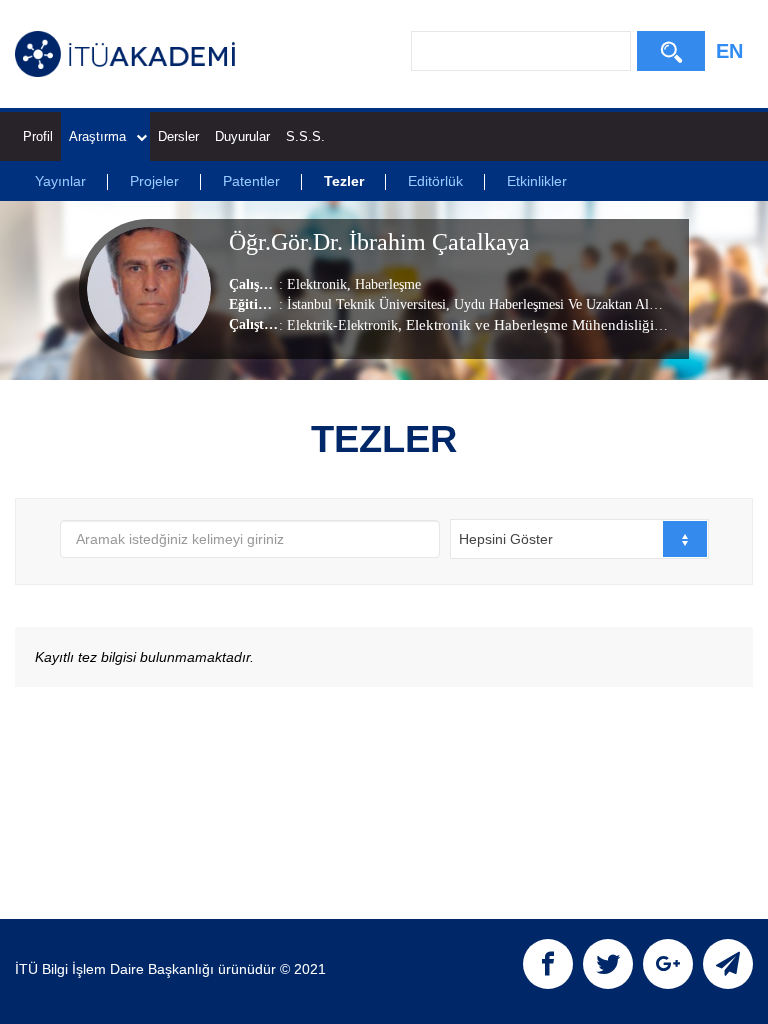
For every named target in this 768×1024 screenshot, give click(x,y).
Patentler (251, 181)
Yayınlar (60, 181)
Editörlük (435, 181)
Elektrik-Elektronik (342, 325)
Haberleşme (386, 284)
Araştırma (97, 136)
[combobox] (579, 539)
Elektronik (317, 284)
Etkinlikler (537, 181)
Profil (38, 136)
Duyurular (242, 136)
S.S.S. (305, 136)
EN (729, 51)
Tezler (344, 181)
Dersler (178, 136)
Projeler (154, 181)
